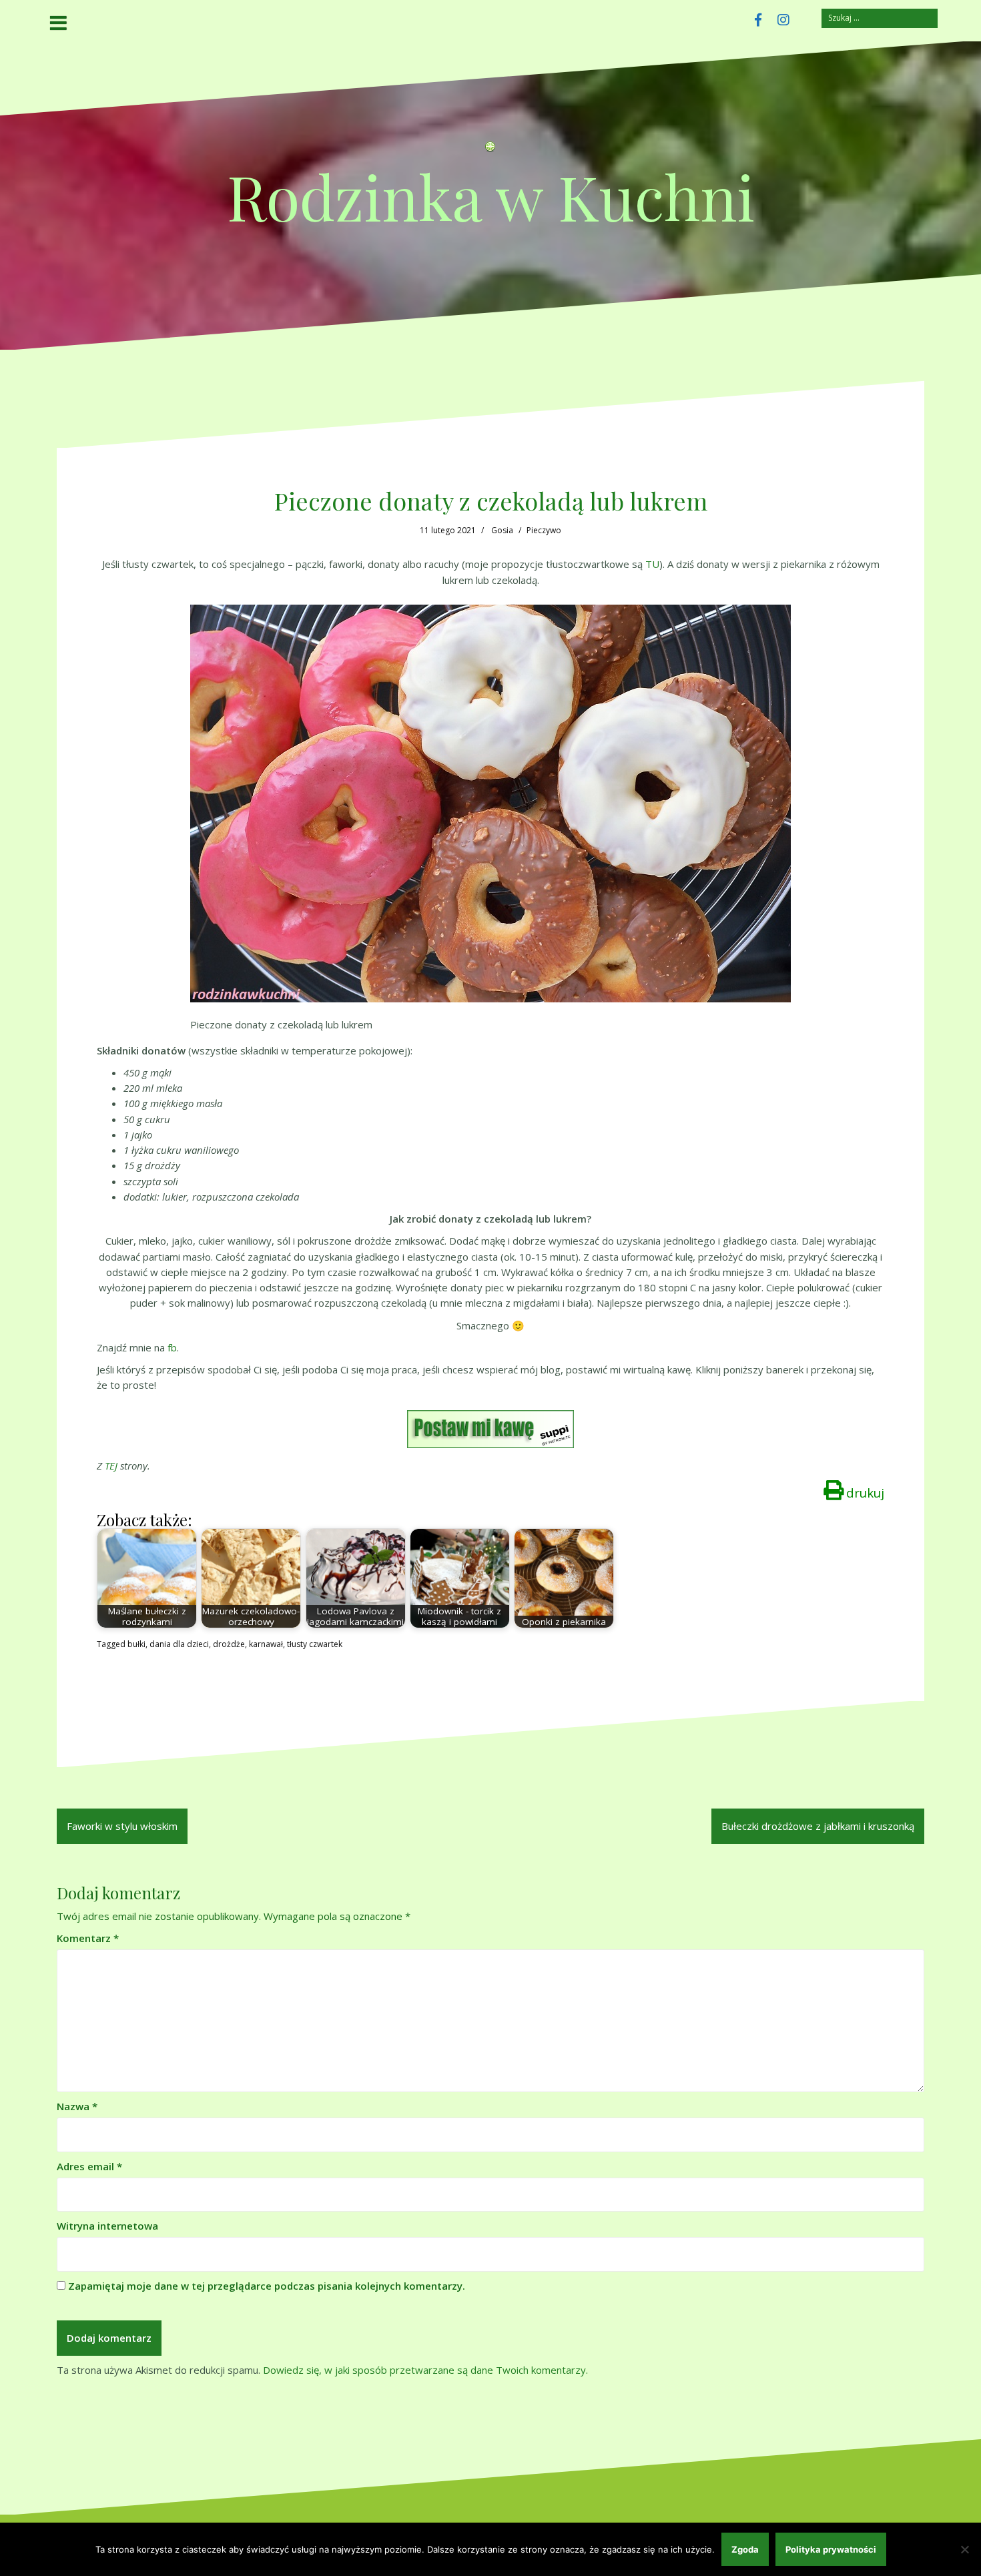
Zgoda (745, 2549)
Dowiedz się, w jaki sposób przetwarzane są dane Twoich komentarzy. (425, 2370)
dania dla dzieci (179, 1644)
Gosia (502, 530)
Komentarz (88, 1938)
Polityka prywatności (831, 2549)
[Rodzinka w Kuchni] (490, 150)
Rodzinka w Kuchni (491, 196)
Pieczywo (544, 530)
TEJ (111, 1466)
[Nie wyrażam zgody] (964, 2549)
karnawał (266, 1644)
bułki (136, 1644)
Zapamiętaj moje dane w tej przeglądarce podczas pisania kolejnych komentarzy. (267, 2286)
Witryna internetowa (107, 2226)
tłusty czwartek (315, 1644)
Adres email (89, 2166)
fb (172, 1347)
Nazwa (77, 2106)
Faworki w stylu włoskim (122, 1826)
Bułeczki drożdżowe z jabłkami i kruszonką (818, 1826)
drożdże (229, 1644)
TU (652, 564)
